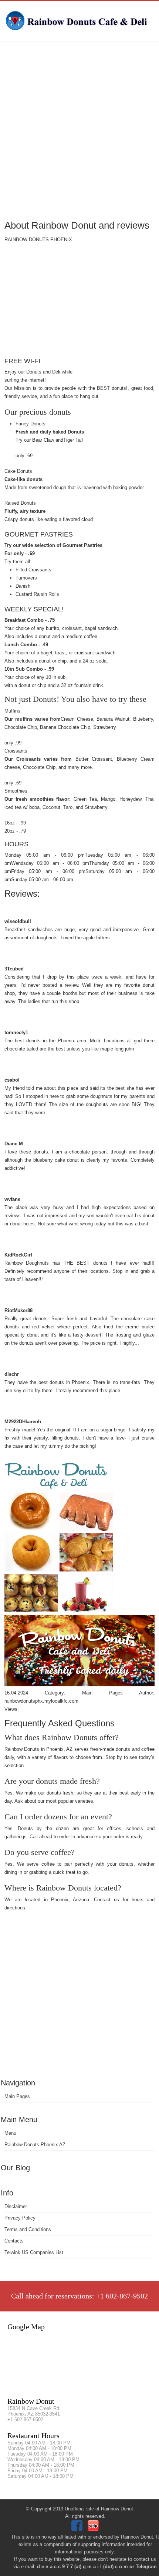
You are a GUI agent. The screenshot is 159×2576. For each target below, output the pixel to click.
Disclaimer (16, 2206)
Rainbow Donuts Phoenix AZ (35, 2145)
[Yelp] (94, 2529)
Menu (10, 2133)
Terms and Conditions (28, 2229)
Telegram (146, 2567)
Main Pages (17, 2096)
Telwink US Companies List (34, 2252)
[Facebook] (78, 2529)
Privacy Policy (20, 2218)
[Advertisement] (79, 130)
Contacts (14, 2241)
